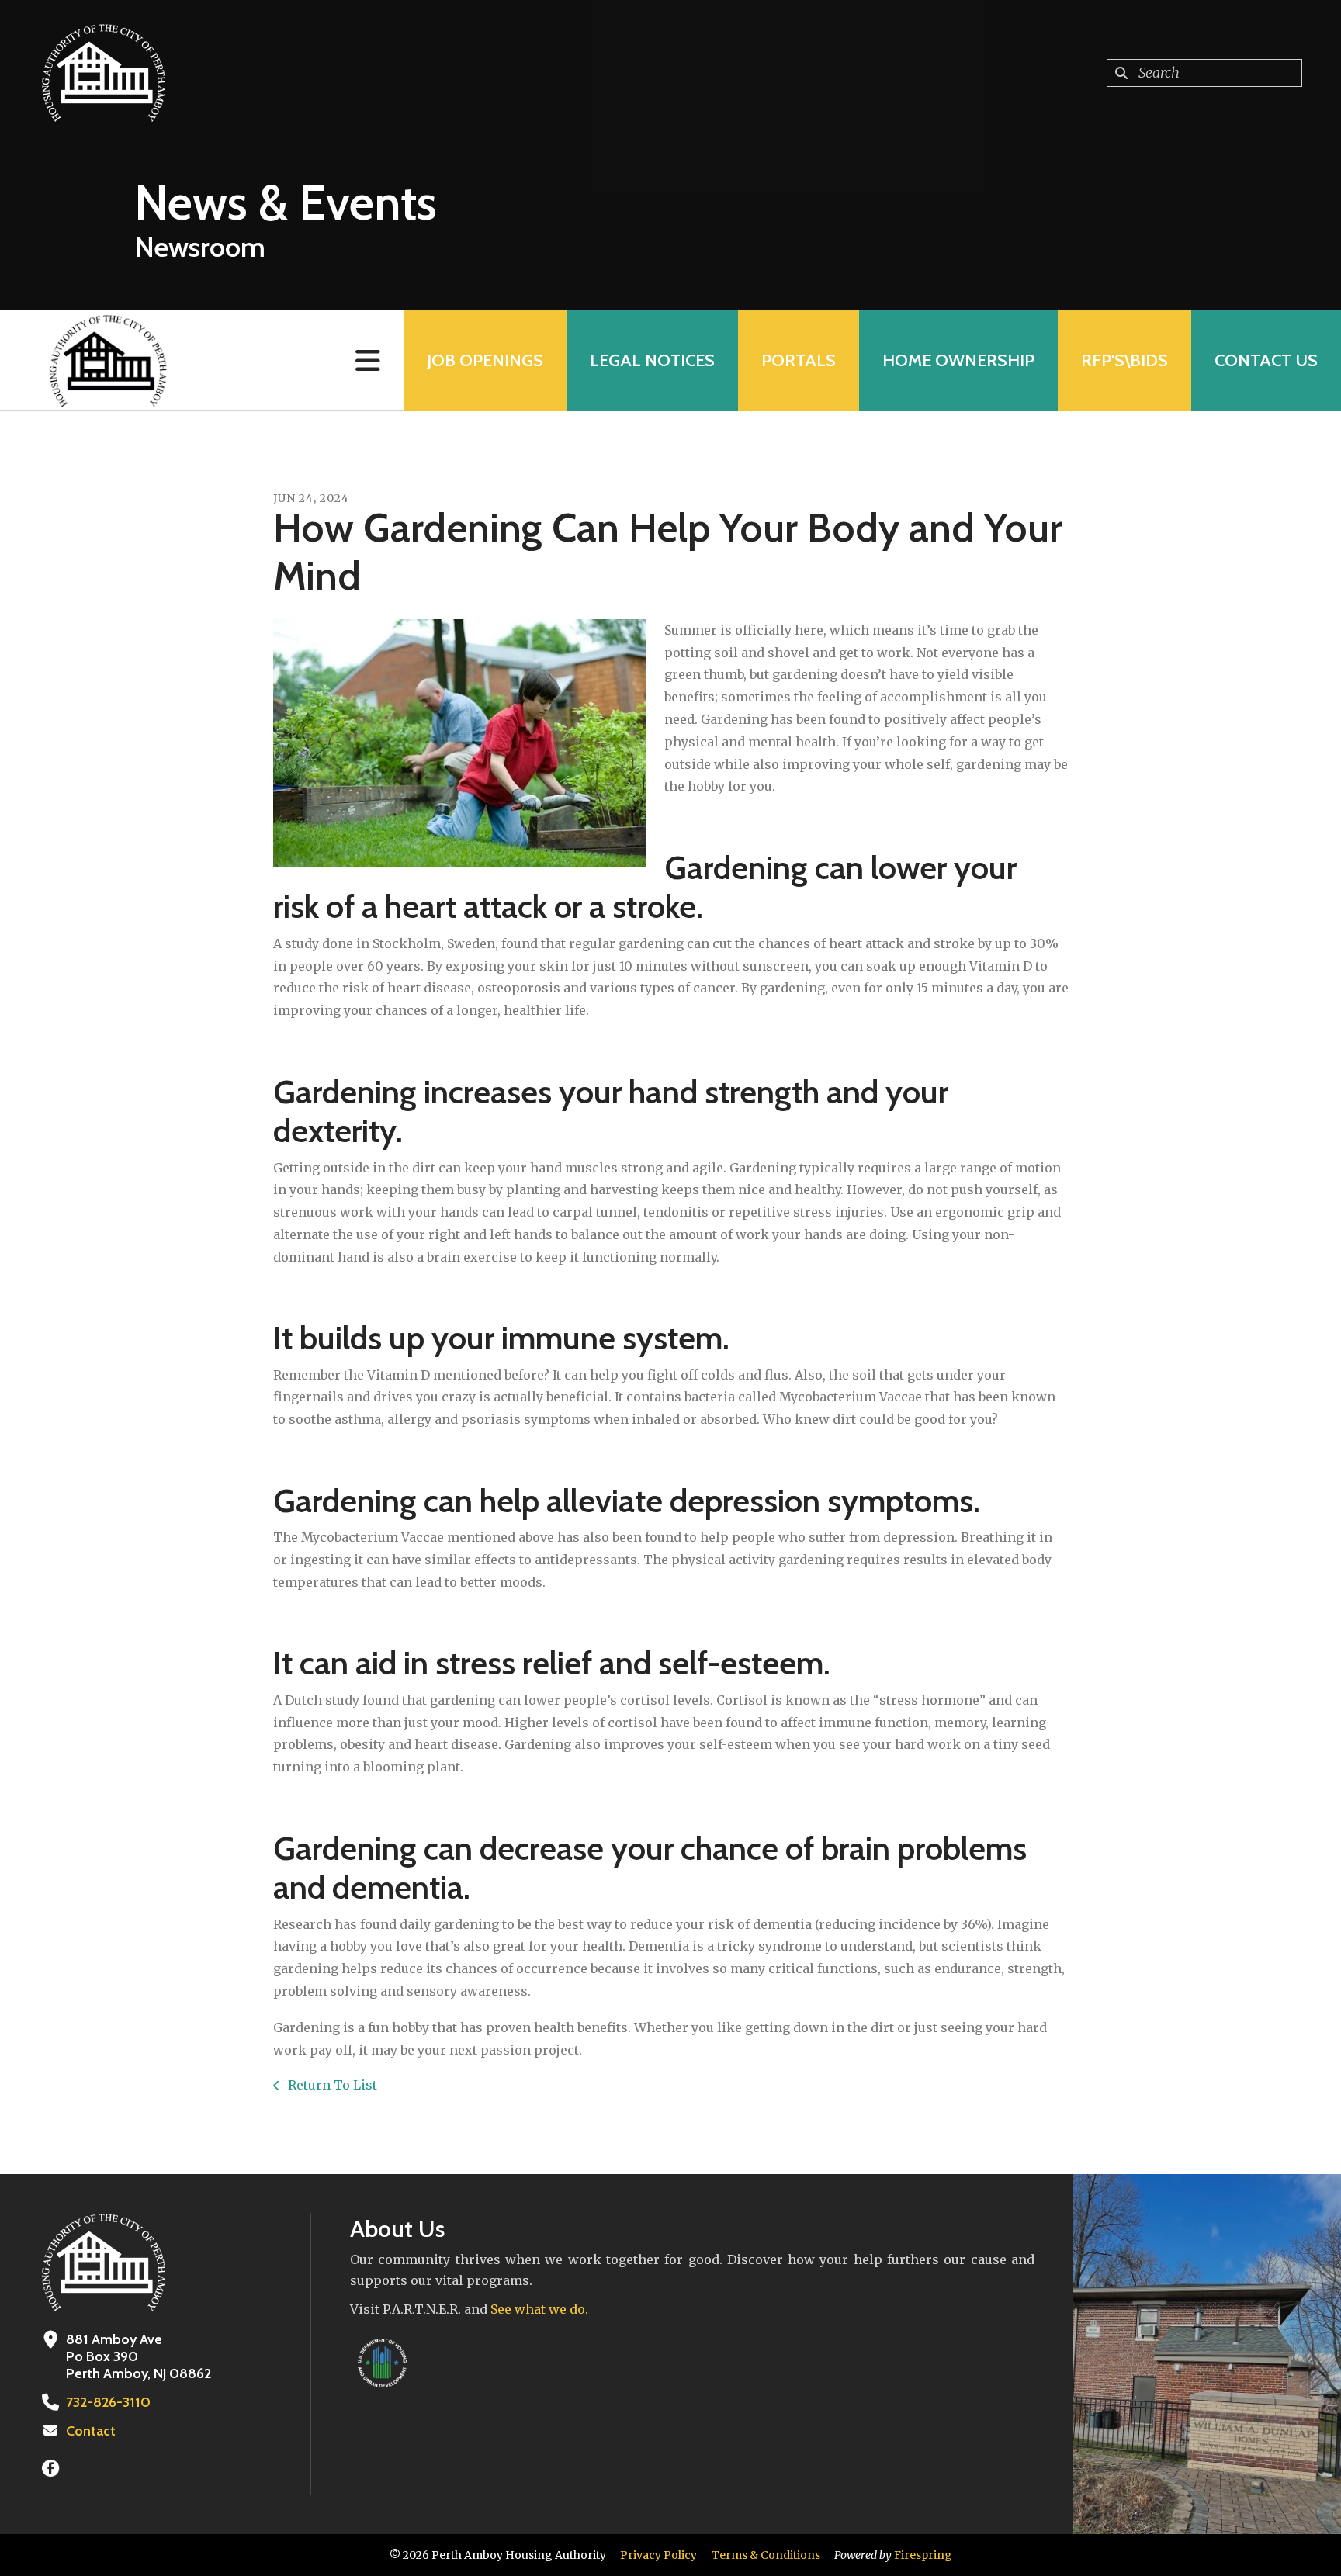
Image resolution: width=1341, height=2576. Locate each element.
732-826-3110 (108, 2402)
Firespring (923, 2555)
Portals (799, 360)
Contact (91, 2431)
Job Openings (485, 360)
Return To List (331, 2085)
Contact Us (1266, 360)
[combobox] (1204, 73)
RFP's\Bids (1124, 360)
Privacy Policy (658, 2555)
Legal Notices (652, 360)
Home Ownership (958, 360)
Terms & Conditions (766, 2555)
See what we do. (539, 2309)
